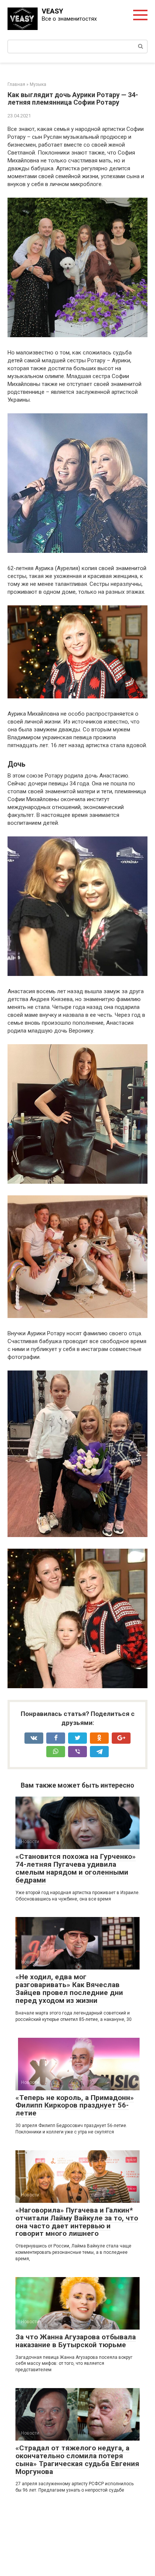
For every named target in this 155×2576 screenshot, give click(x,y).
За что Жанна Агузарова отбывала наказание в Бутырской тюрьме (76, 2341)
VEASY (52, 11)
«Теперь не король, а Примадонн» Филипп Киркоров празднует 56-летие (75, 2105)
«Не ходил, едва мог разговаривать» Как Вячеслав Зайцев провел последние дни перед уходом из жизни (69, 1989)
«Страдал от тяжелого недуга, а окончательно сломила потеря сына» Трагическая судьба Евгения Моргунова (77, 2460)
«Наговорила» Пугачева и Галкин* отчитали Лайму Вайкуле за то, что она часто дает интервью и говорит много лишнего (77, 2222)
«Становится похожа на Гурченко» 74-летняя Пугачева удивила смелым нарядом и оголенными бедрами (76, 1868)
